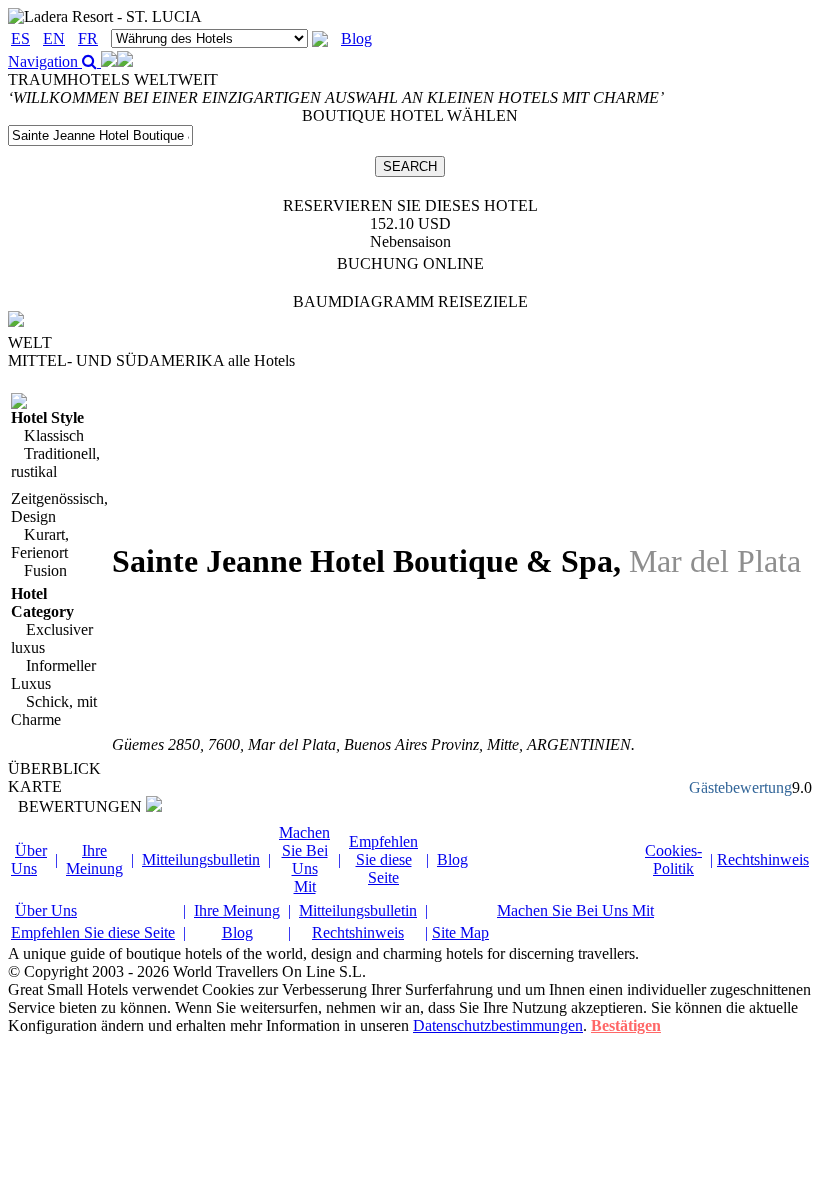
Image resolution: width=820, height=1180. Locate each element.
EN (54, 38)
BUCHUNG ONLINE (410, 263)
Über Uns (29, 859)
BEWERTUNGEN (82, 806)
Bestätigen (626, 1025)
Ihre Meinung (94, 859)
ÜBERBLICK (54, 768)
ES (20, 38)
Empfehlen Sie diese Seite (383, 859)
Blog (356, 38)
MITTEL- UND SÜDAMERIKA (151, 360)
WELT (30, 342)
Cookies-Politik (673, 859)
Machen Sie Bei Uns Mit (304, 859)
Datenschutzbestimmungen (498, 1025)
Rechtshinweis (763, 859)
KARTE (35, 786)
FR (88, 38)
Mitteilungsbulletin (201, 859)
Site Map (460, 932)
